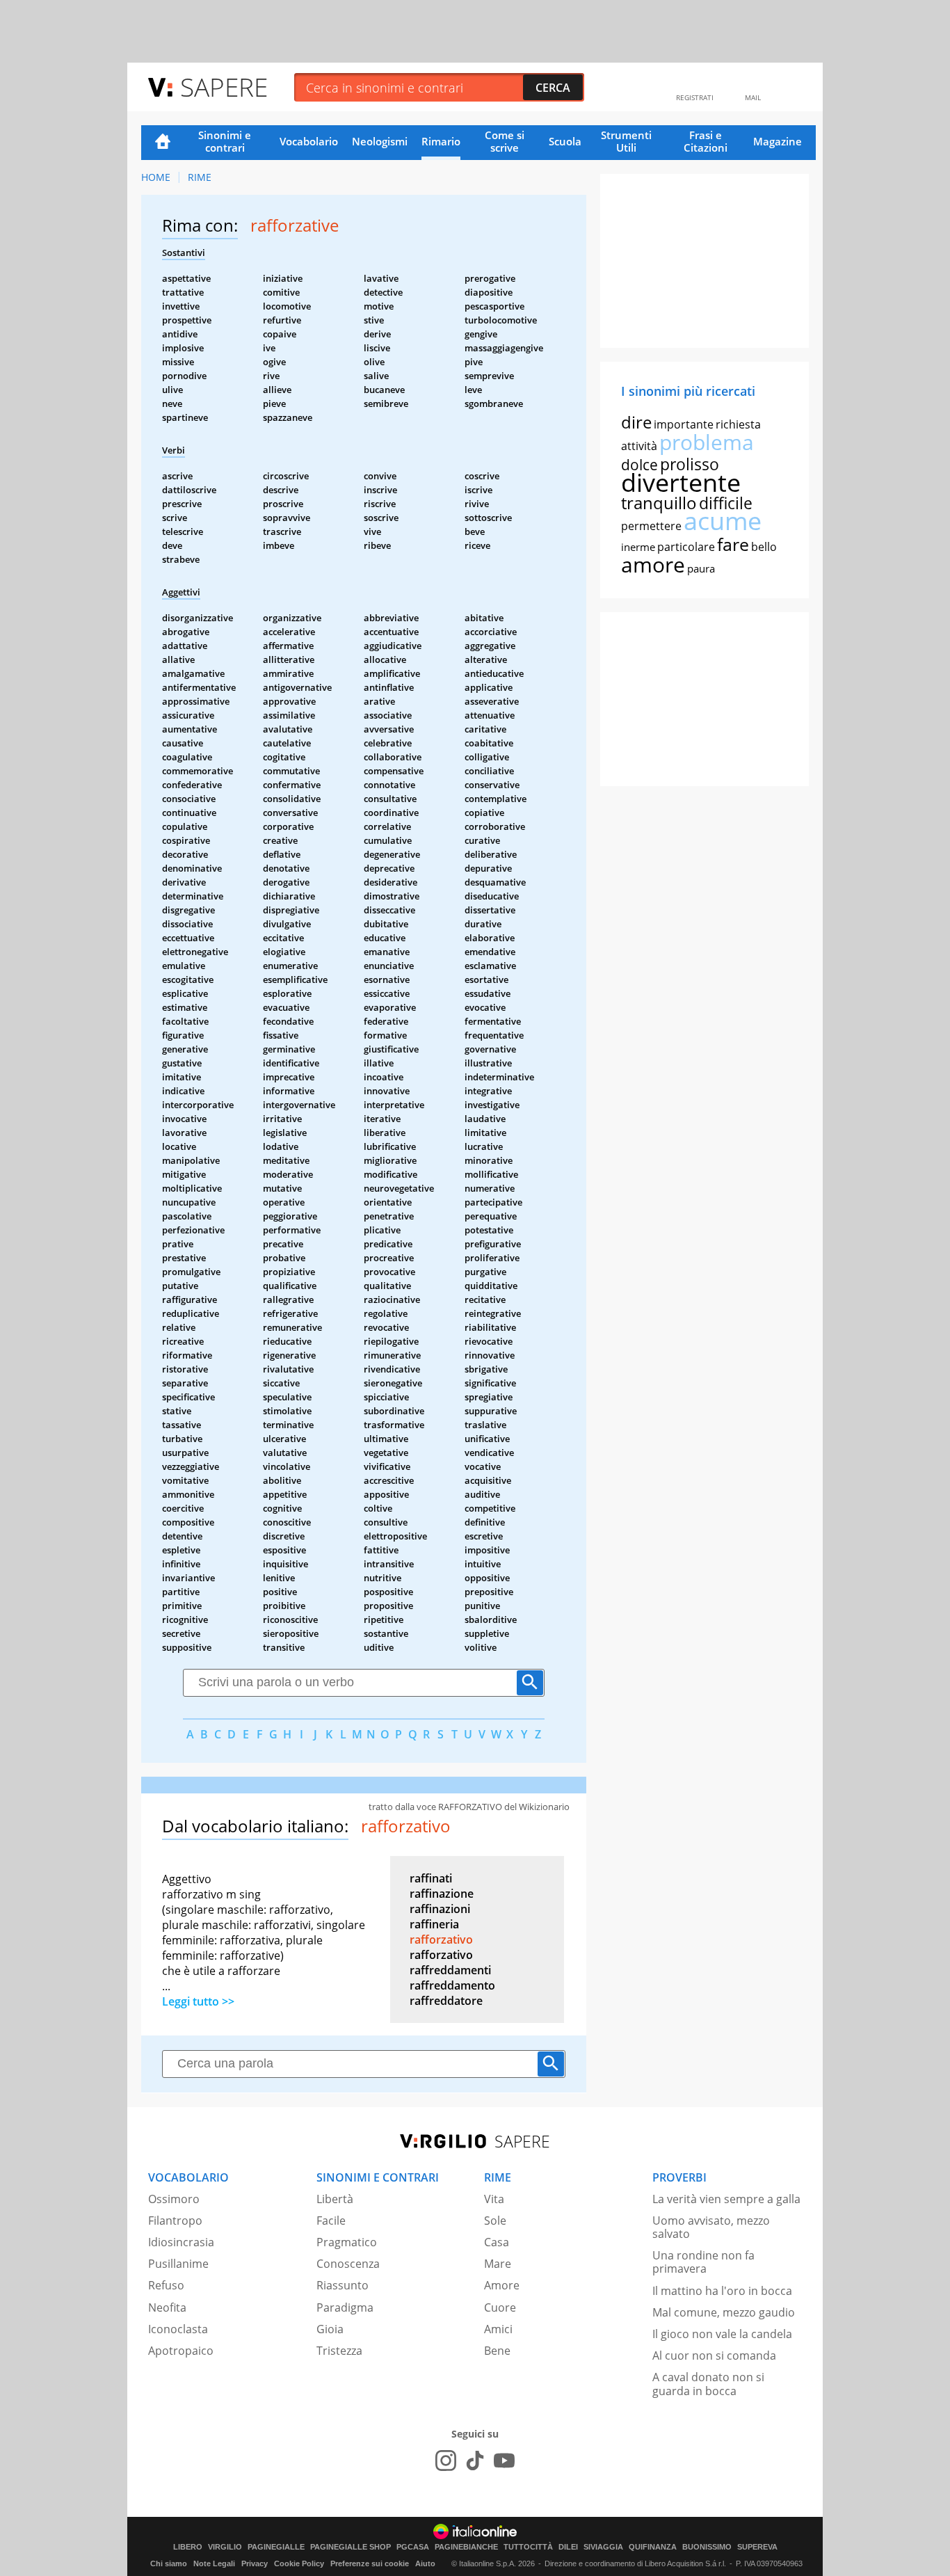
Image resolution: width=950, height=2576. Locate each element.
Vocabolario (309, 141)
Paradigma (345, 2307)
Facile (331, 2221)
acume (723, 521)
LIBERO (188, 2547)
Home (163, 143)
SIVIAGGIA (603, 2547)
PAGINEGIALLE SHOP (351, 2547)
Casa (497, 2242)
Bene (497, 2351)
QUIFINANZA (653, 2547)
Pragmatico (347, 2242)
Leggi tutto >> (198, 2001)
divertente (681, 482)
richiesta (738, 424)
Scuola (565, 141)
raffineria (434, 1924)
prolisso (690, 464)
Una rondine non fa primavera (703, 2262)
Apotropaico (181, 2351)
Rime (200, 177)
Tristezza (339, 2351)
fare (733, 544)
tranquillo (659, 503)
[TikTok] (475, 2461)
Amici (498, 2329)
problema (707, 442)
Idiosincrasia (181, 2242)
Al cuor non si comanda (714, 2355)
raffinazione (442, 1894)
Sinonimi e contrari (225, 141)
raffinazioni (440, 1909)
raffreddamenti (450, 1970)
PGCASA (413, 2547)
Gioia (330, 2329)
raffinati (431, 1878)
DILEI (568, 2547)
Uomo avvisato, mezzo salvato (711, 2227)
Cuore (500, 2307)
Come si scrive (505, 141)
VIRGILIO (225, 2547)
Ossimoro (174, 2199)
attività (639, 446)
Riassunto (343, 2285)
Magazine (778, 141)
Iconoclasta (178, 2329)
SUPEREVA (757, 2547)
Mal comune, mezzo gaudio (724, 2312)
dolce (639, 465)
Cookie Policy (299, 2563)
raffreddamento (452, 1985)
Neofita (167, 2307)
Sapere (224, 87)
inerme (638, 547)
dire (636, 422)
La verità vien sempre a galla (726, 2199)
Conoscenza (348, 2264)
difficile (726, 503)
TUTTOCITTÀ (528, 2547)
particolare (686, 547)
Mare (498, 2264)
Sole (495, 2221)
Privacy (255, 2563)
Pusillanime (178, 2264)
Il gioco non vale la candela (722, 2334)
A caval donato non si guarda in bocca (708, 2384)
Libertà (335, 2199)
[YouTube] (504, 2461)
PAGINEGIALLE (276, 2547)
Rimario (441, 141)
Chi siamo (169, 2563)
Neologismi (380, 141)
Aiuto (425, 2563)
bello (764, 547)
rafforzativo (441, 1939)
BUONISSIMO (707, 2547)
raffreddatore (446, 2001)
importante (684, 424)
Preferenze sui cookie (370, 2563)
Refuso (166, 2285)
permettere (651, 526)
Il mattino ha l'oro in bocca (722, 2291)
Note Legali (214, 2563)
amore (653, 565)
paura (701, 568)
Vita (494, 2199)
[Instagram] (446, 2461)
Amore (502, 2285)
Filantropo (175, 2221)
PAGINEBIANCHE (466, 2547)
